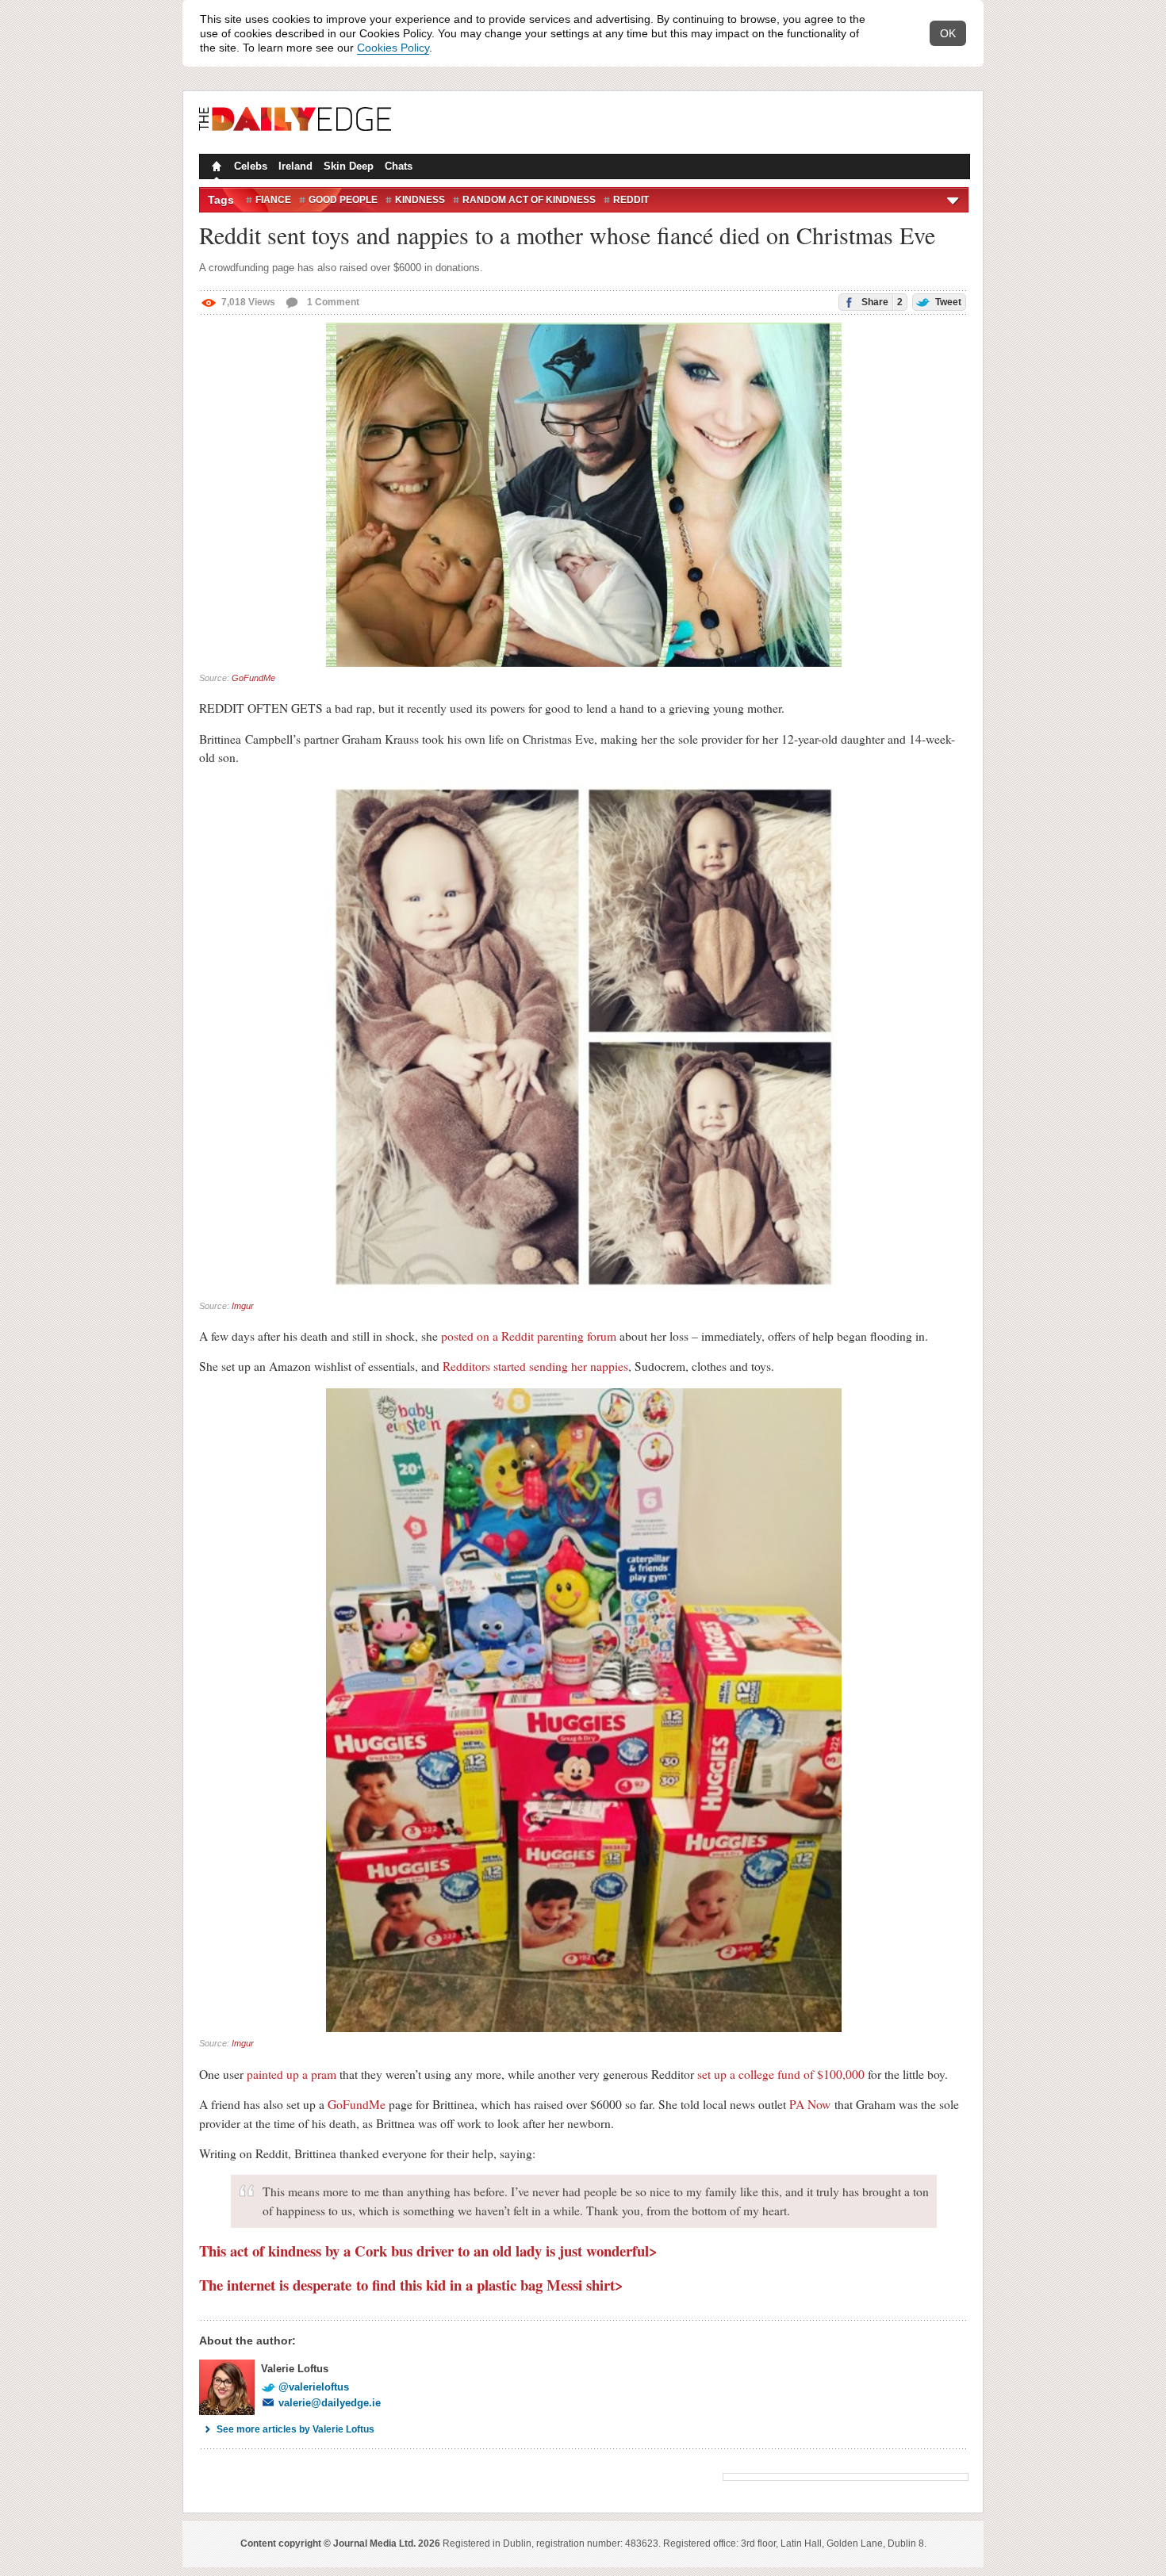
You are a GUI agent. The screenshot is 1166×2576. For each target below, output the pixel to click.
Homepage (215, 168)
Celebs (251, 166)
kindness (420, 200)
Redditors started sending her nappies (535, 1366)
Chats (399, 166)
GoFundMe (253, 678)
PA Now (810, 2104)
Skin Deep (349, 166)
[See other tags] (954, 200)
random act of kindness (529, 200)
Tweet (947, 302)
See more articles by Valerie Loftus (295, 2429)
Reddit (631, 200)
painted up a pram (291, 2074)
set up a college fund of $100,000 (781, 2074)
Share (881, 302)
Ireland (295, 166)
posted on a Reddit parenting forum (529, 1336)
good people (343, 200)
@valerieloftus (314, 2387)
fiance (273, 200)
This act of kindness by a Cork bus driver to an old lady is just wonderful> (428, 2251)
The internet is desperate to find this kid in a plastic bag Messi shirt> (411, 2285)
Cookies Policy (393, 48)
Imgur (243, 1306)
